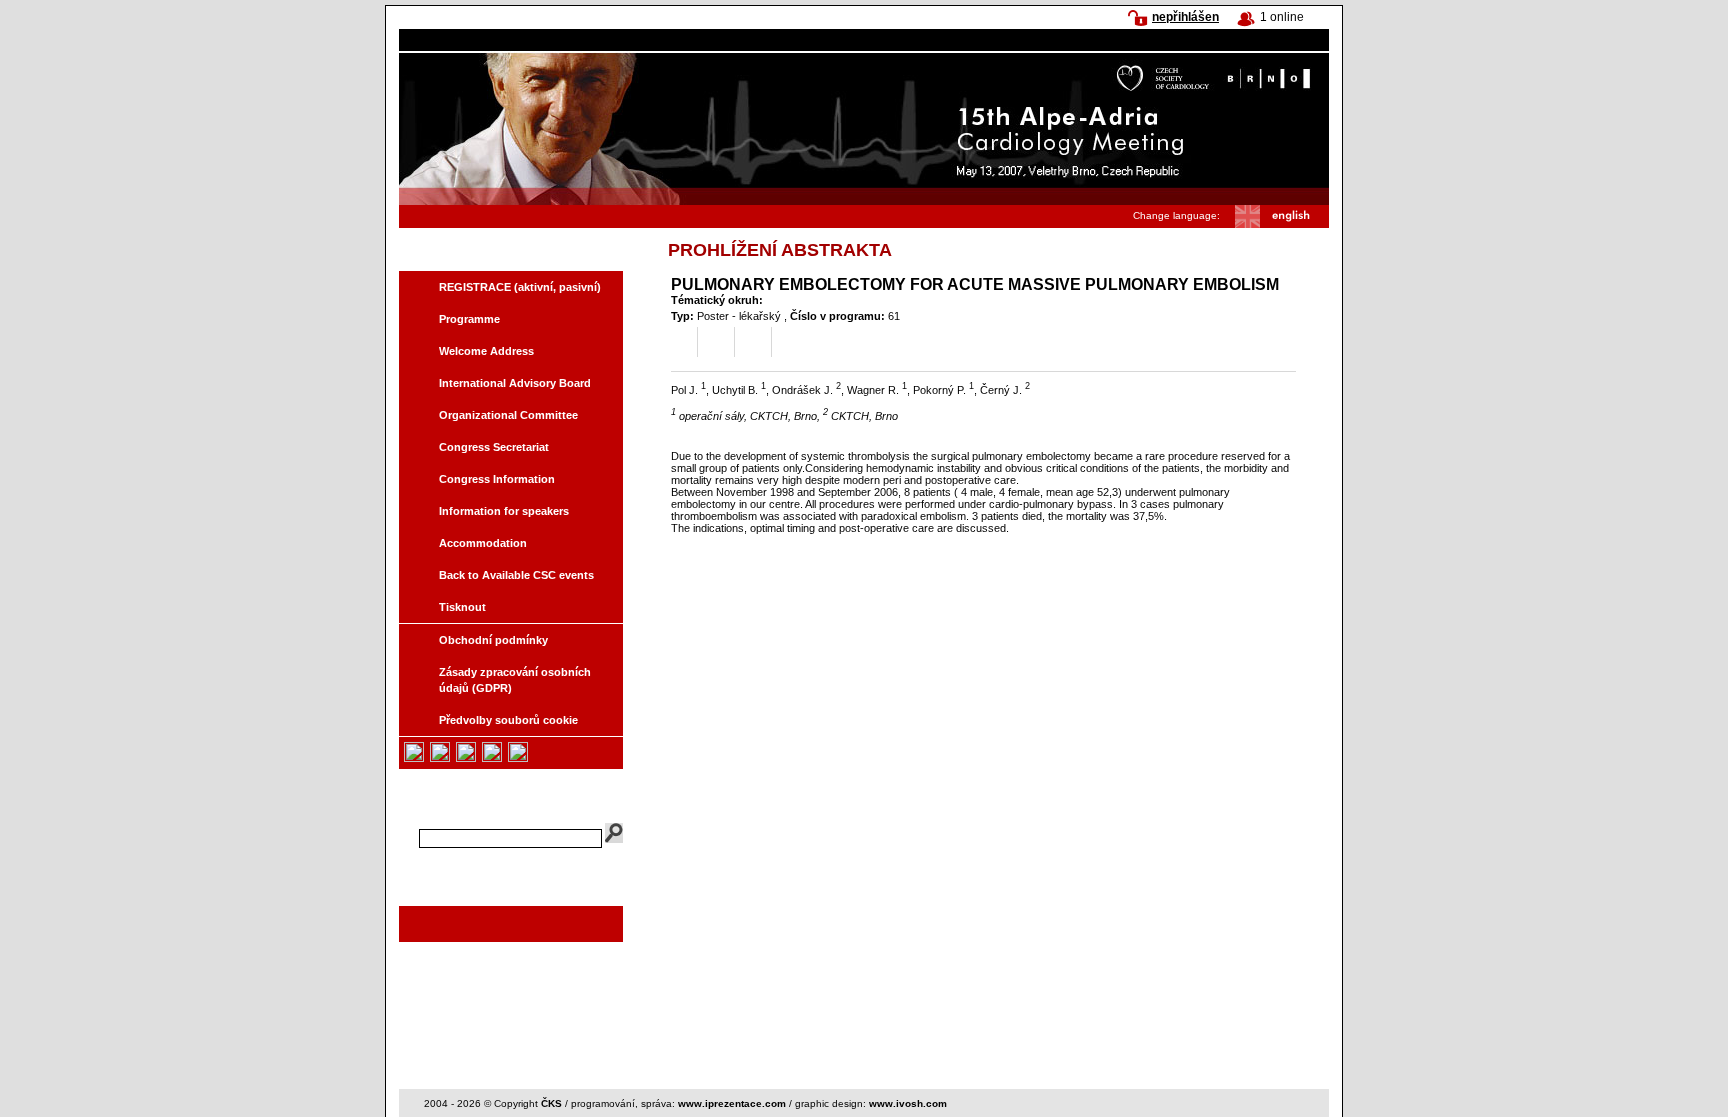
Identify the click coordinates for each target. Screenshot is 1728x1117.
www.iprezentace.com (732, 1103)
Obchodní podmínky (493, 640)
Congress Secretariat (494, 447)
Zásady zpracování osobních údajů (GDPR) (515, 680)
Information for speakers (504, 511)
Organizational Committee (508, 415)
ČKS (551, 1103)
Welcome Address (486, 351)
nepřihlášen (1185, 17)
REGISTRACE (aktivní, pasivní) (520, 287)
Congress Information (497, 479)
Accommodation (483, 543)
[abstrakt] (679, 345)
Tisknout (462, 607)
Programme (469, 319)
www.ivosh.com (908, 1103)
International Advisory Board (515, 383)
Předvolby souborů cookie (508, 720)
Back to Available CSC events (516, 575)
